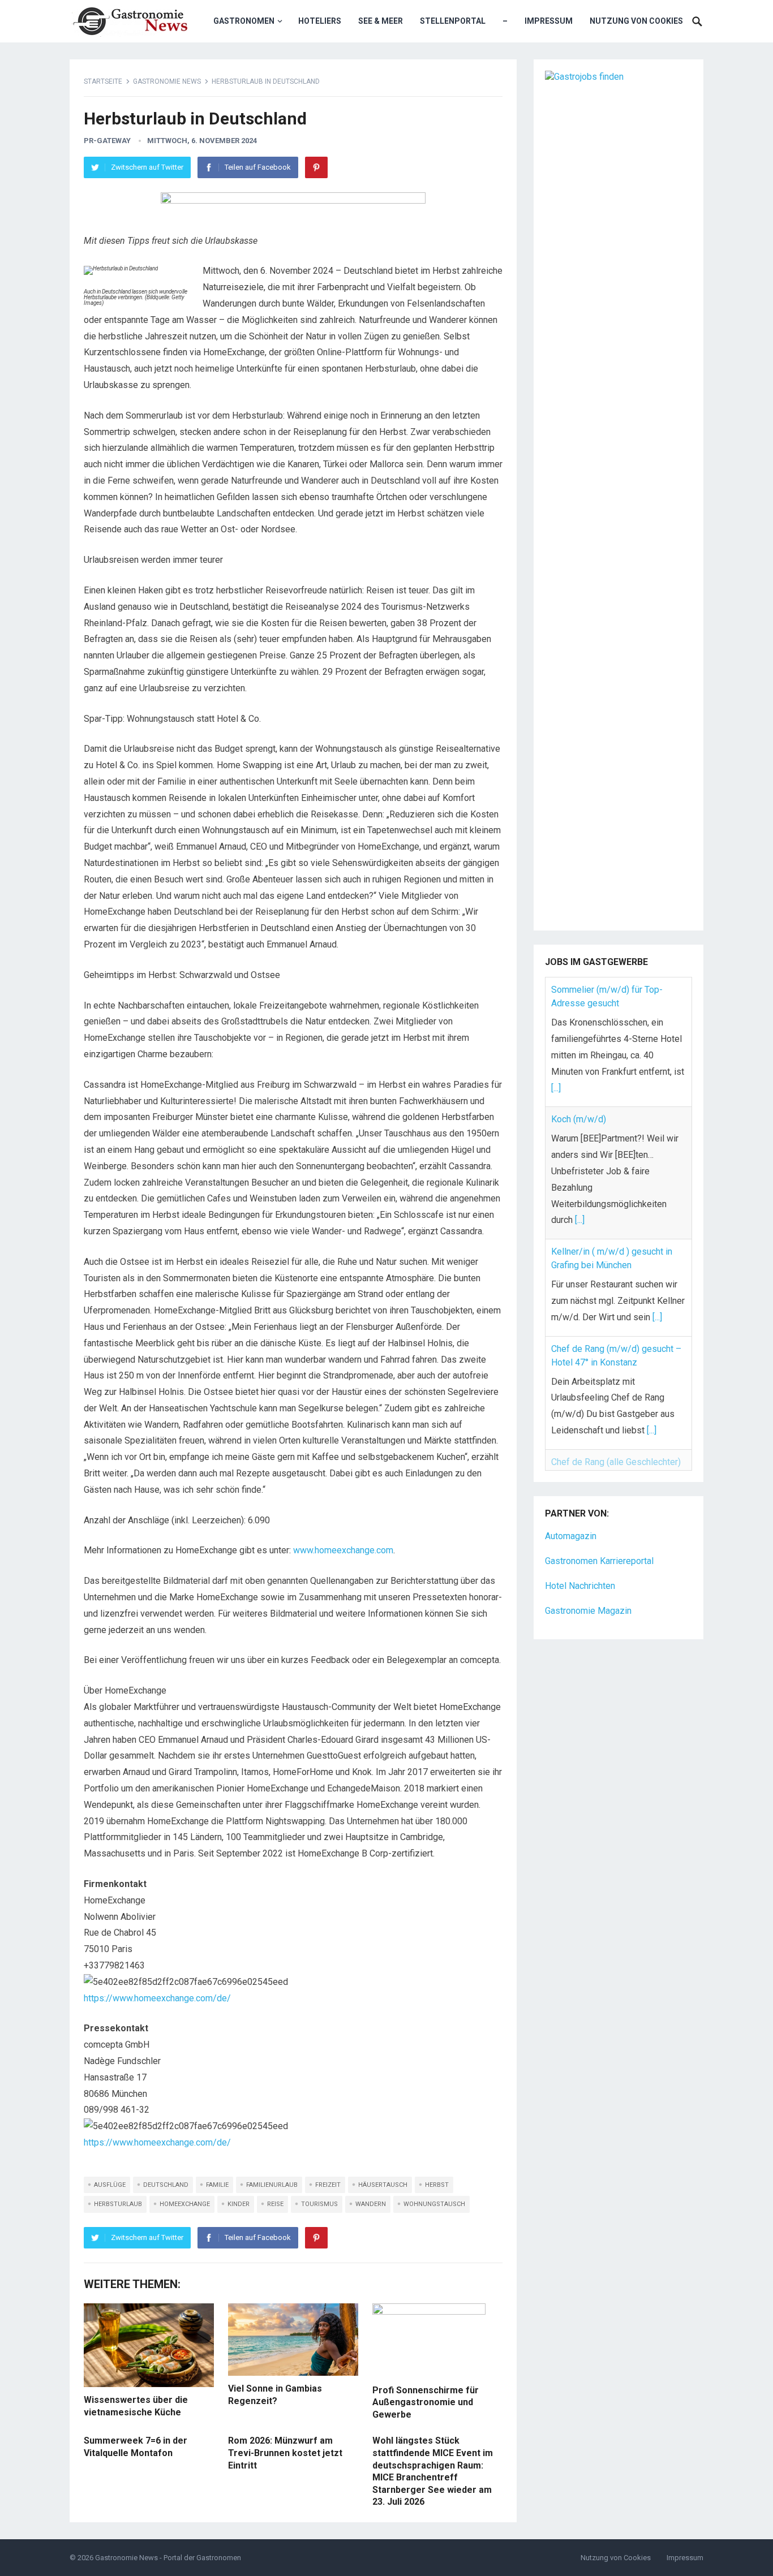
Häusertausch (383, 2185)
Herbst (437, 2185)
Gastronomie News (167, 81)
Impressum (549, 21)
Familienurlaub (272, 2185)
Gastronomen (244, 21)
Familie (217, 2185)
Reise (275, 2204)
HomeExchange (185, 2204)
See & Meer (381, 21)
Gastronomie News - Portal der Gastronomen (168, 2558)
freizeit (328, 2185)
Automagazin (571, 1515)
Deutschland (166, 2185)
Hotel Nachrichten (580, 1564)
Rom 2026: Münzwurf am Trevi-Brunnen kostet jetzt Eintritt (285, 2453)
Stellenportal (453, 21)
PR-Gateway (107, 141)
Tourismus (319, 2204)
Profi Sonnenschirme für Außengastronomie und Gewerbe (426, 2402)
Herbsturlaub (118, 2204)
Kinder (239, 2204)
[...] (556, 1088)
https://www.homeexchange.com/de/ (157, 1998)
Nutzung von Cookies (636, 21)
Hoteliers (320, 21)
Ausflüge (110, 2185)
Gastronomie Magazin (588, 1589)
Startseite (103, 81)
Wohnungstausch (434, 2204)
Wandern (371, 2204)
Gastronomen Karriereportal (599, 1539)
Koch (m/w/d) (579, 1119)
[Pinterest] (316, 167)
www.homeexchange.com (343, 1550)
